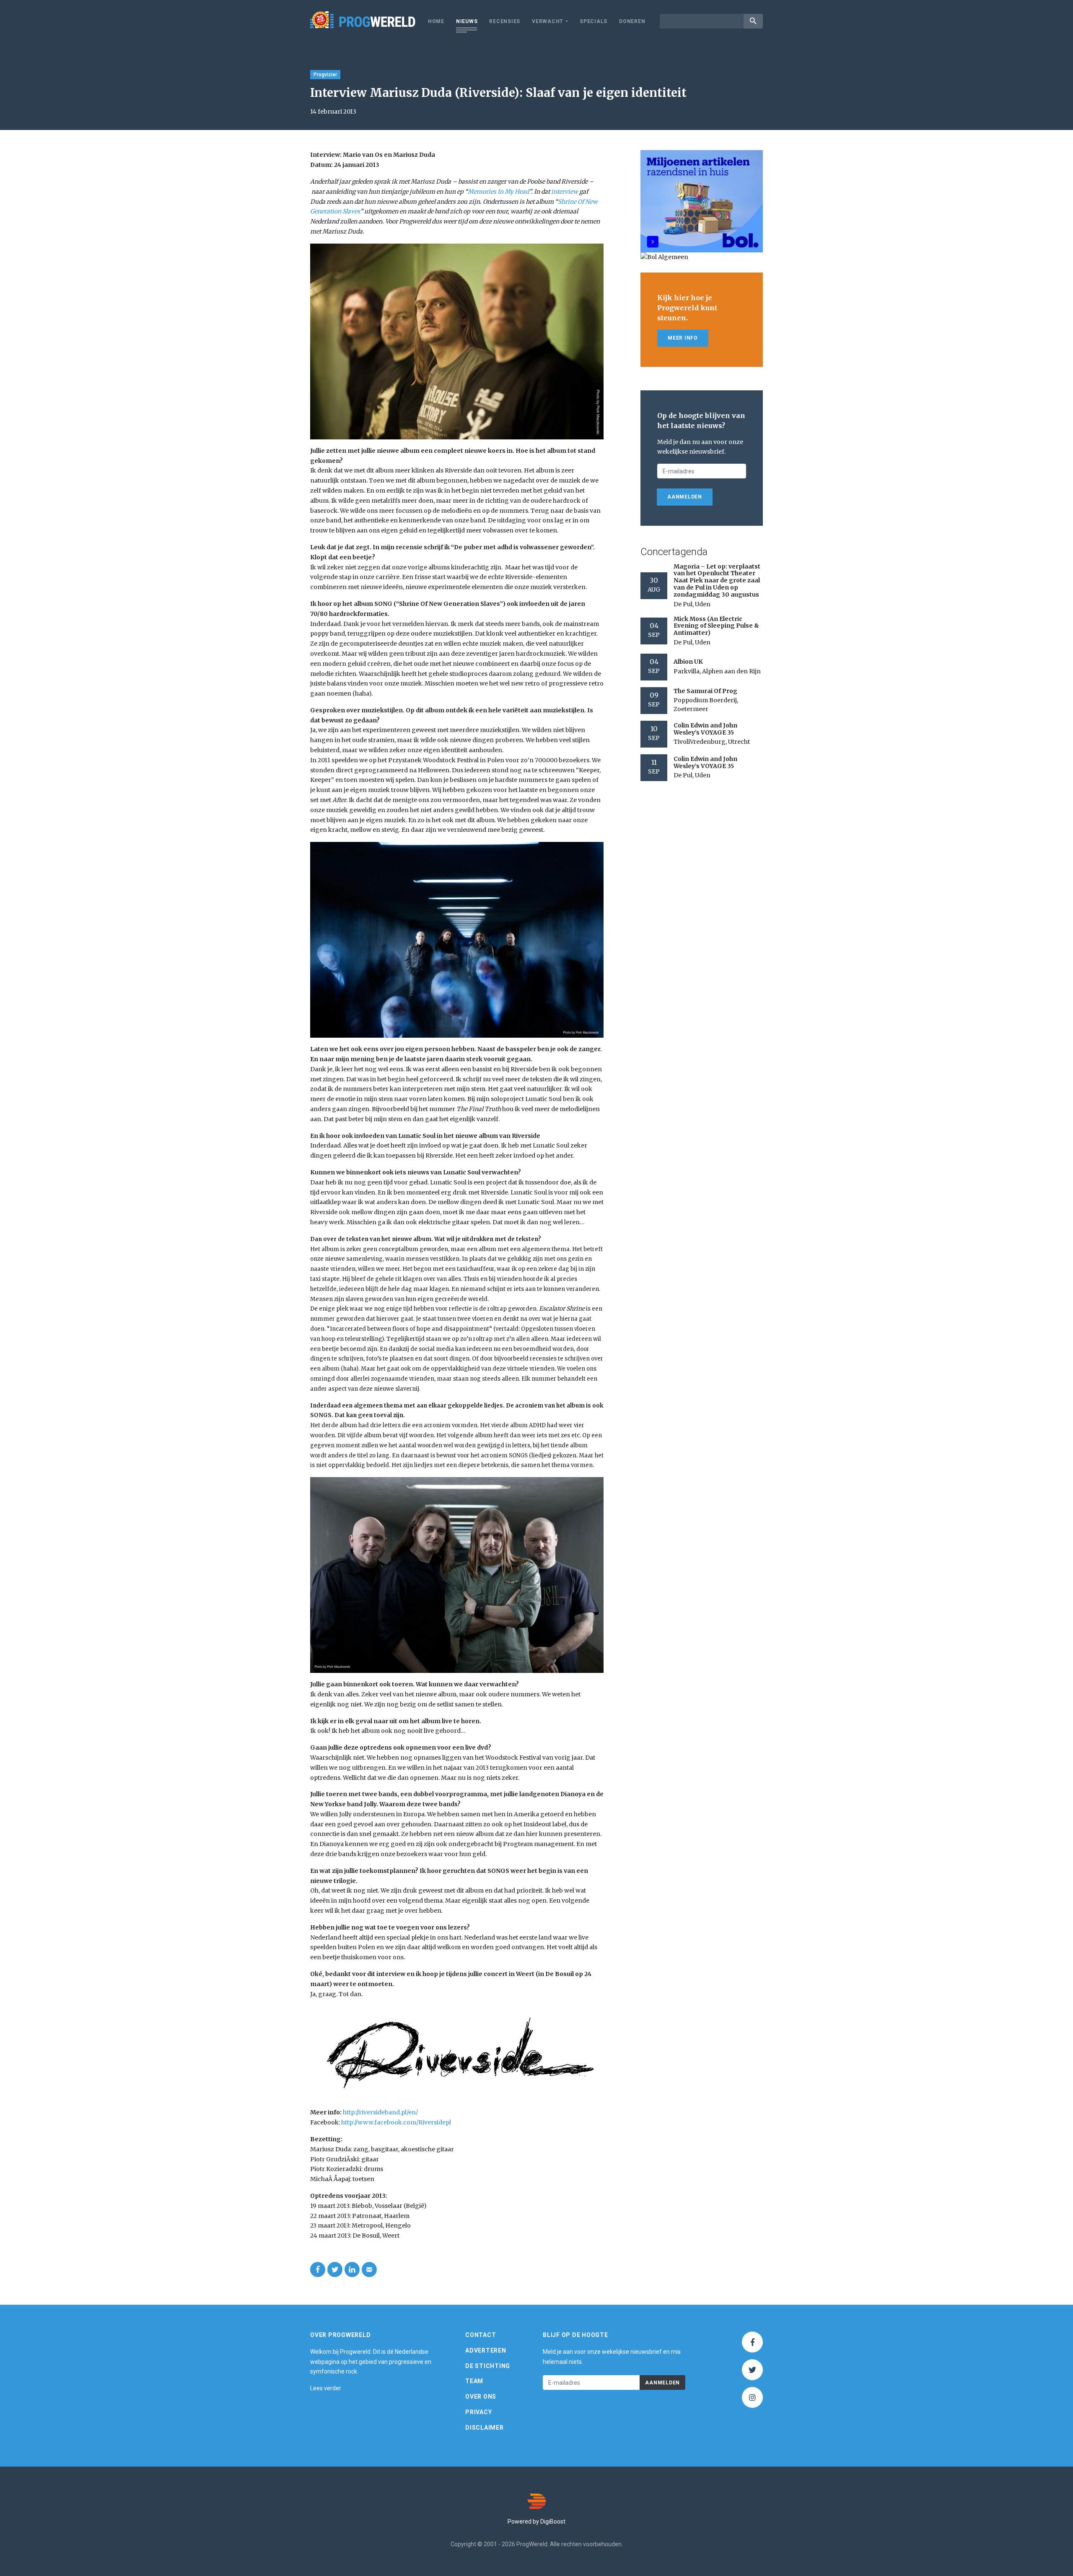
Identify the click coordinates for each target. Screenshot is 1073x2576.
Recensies (505, 21)
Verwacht (548, 21)
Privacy (478, 2412)
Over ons (481, 2397)
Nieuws (467, 21)
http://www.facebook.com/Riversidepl (396, 2122)
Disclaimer (485, 2428)
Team (474, 2381)
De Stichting (488, 2366)
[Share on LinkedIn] (352, 2270)
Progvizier (325, 75)
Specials (594, 21)
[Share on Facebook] (318, 2270)
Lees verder (326, 2388)
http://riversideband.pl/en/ (380, 2112)
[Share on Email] (369, 2270)
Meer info (683, 338)
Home (436, 21)
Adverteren (486, 2350)
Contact (481, 2335)
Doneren (632, 21)
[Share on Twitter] (335, 2270)
